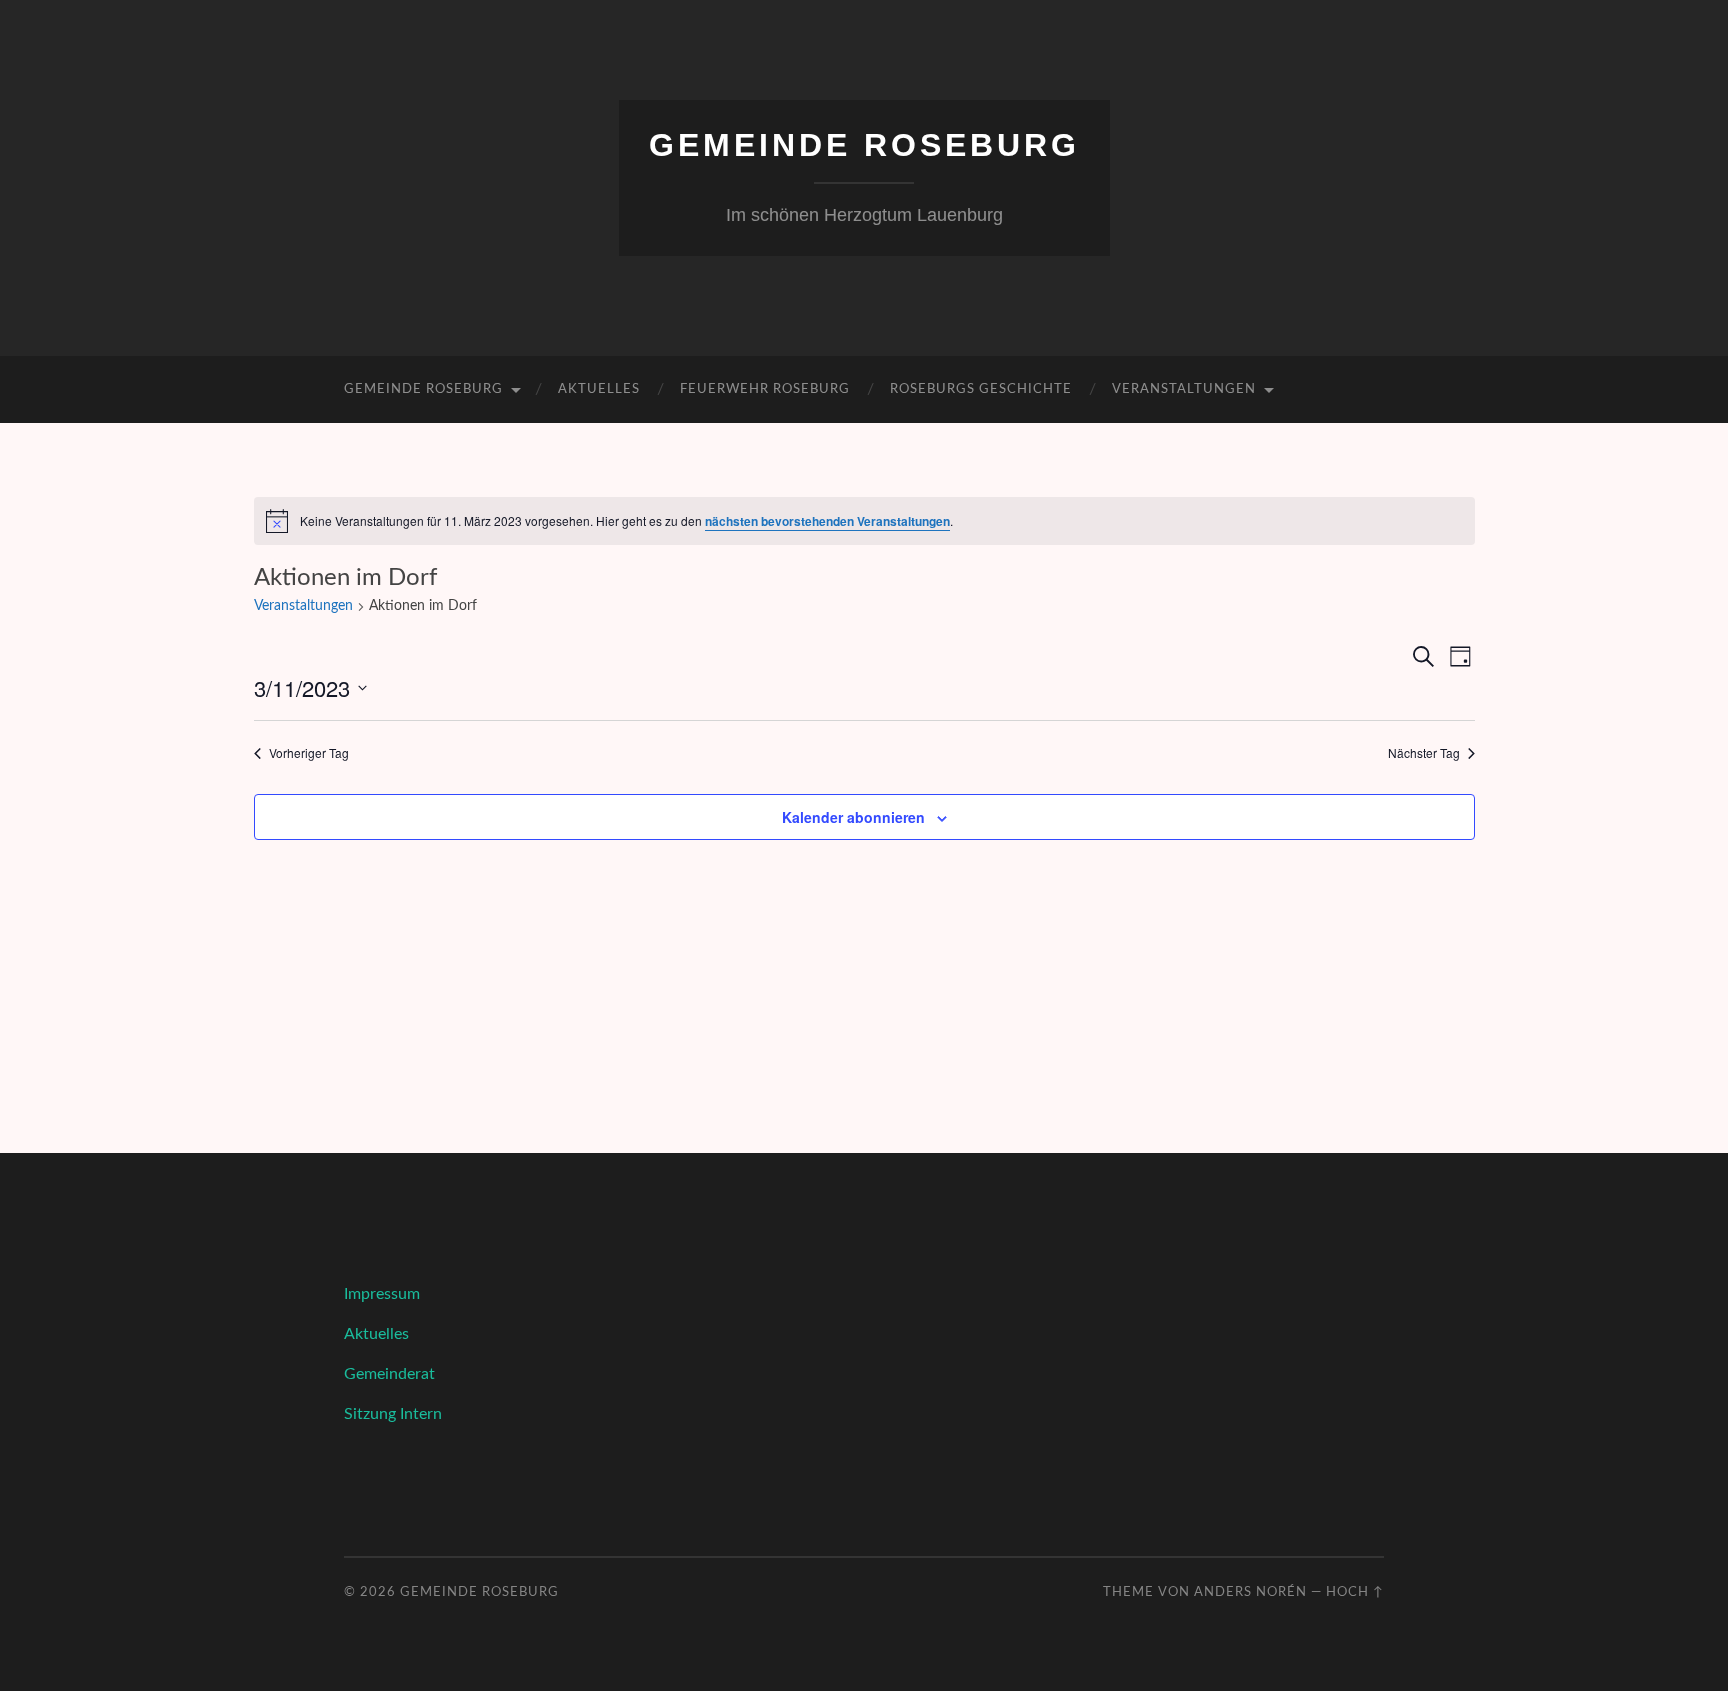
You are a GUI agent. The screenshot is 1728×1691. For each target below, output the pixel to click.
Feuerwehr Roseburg (765, 389)
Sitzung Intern (393, 1414)
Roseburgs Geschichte (981, 389)
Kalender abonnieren (853, 817)
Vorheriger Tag (309, 753)
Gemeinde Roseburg (864, 145)
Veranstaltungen (1184, 389)
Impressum (382, 1294)
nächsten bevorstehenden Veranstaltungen (827, 521)
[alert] (864, 521)
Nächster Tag (1424, 753)
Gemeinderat (389, 1374)
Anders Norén (1250, 1592)
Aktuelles (599, 389)
